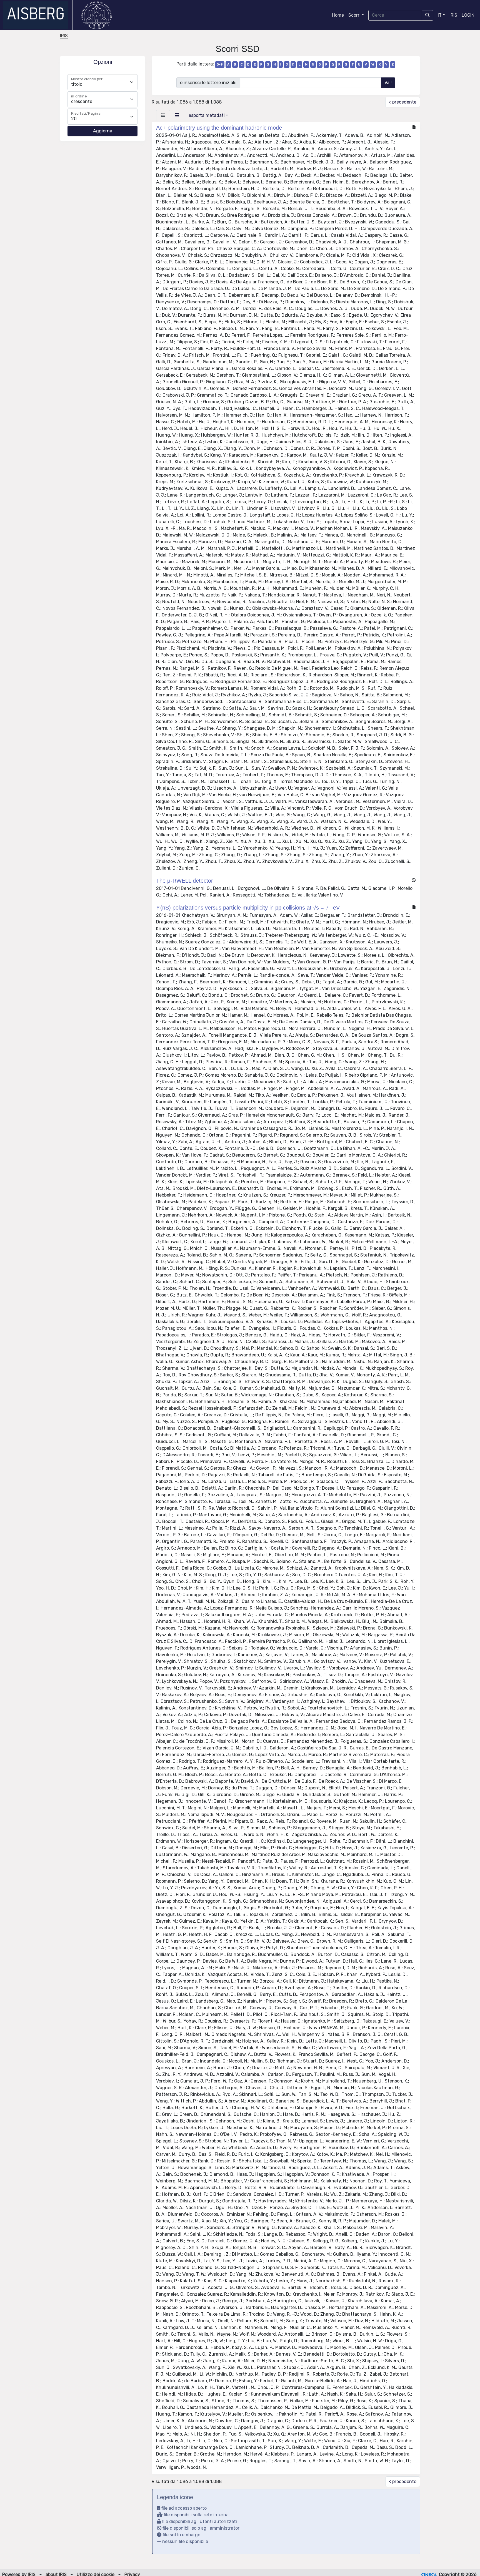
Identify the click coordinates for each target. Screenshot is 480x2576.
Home (338, 15)
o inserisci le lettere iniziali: (208, 83)
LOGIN (468, 15)
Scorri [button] (354, 15)
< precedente (403, 102)
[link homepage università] (97, 15)
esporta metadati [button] (207, 115)
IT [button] (440, 15)
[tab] (163, 115)
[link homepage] (38, 15)
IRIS (453, 15)
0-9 (220, 64)
